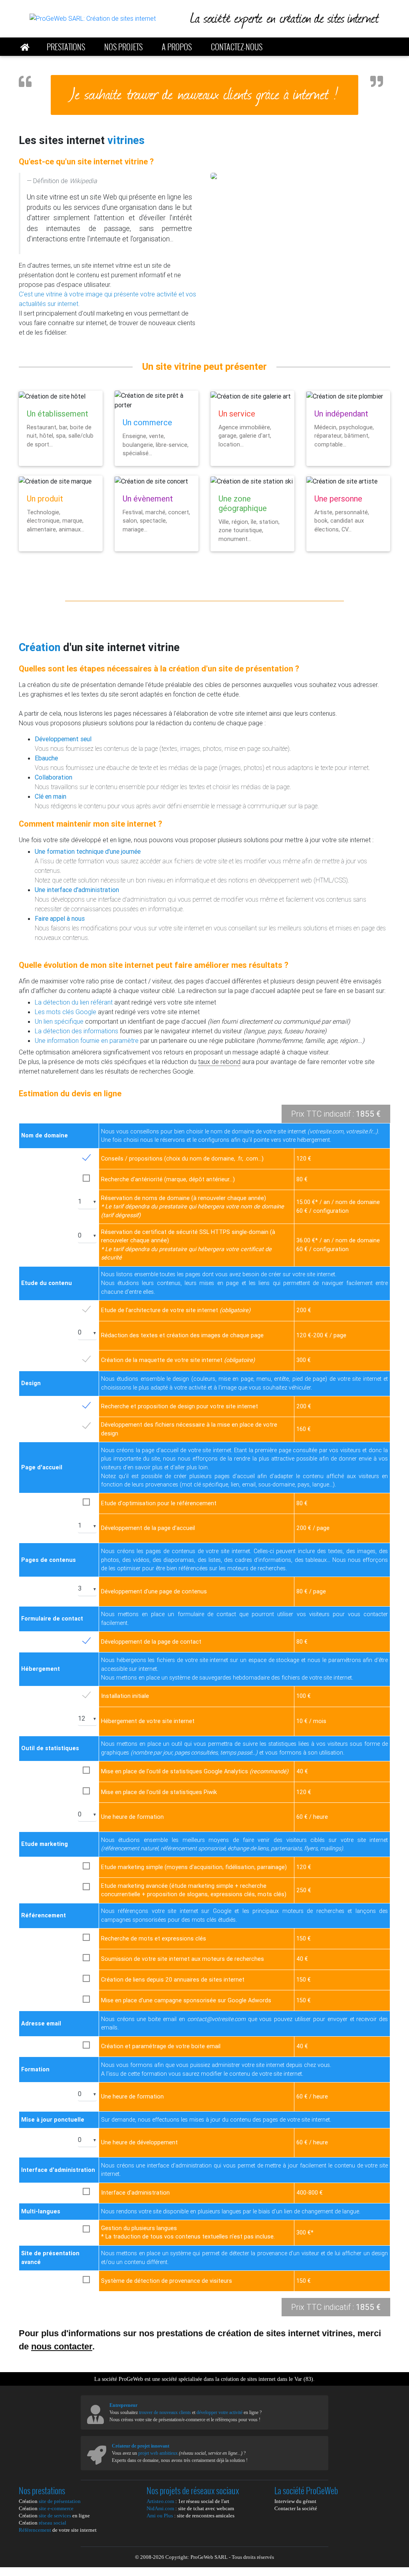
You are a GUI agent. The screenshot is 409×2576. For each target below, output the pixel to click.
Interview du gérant (295, 2501)
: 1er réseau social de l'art (188, 2501)
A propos (177, 47)
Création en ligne (54, 2516)
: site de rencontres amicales (191, 2516)
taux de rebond (219, 1062)
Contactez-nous (237, 47)
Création (50, 2501)
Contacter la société (296, 2508)
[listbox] (87, 1202)
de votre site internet (58, 2530)
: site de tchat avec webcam (190, 2508)
